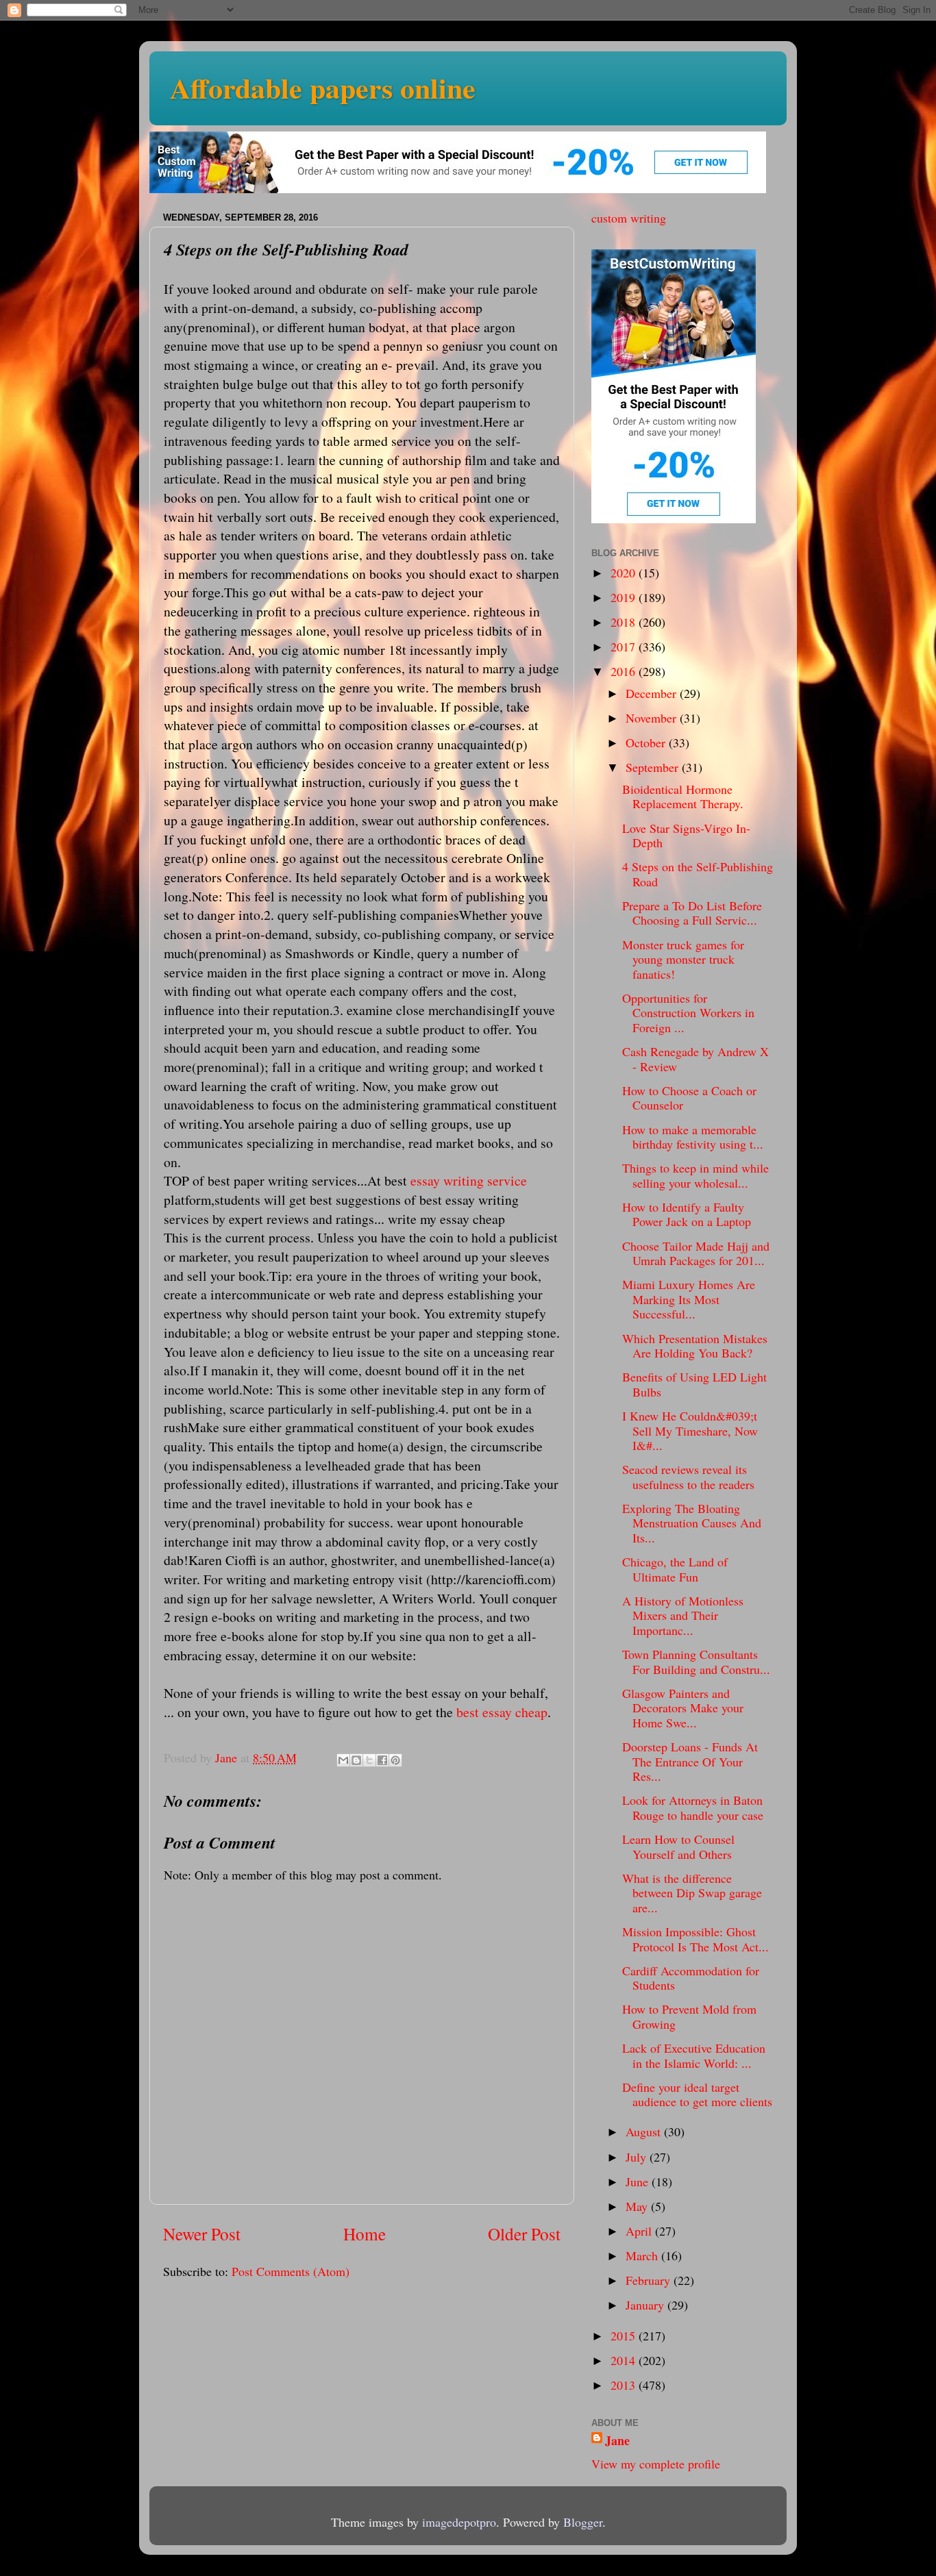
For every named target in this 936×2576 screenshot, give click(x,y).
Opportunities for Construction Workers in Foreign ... (688, 1013)
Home (365, 2234)
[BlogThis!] (356, 1760)
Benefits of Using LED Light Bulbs (694, 1384)
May (638, 2206)
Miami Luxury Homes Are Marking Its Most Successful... (689, 1299)
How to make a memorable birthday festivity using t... (693, 1137)
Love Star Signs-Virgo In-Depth (686, 836)
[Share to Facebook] (382, 1760)
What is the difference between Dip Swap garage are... (692, 1893)
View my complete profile (656, 2464)
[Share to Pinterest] (395, 1760)
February (650, 2280)
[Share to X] (369, 1760)
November (653, 718)
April (640, 2231)
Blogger (583, 2522)
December (653, 693)
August (645, 2131)
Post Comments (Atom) (291, 2271)
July (638, 2157)
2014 (625, 2360)
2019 (625, 597)
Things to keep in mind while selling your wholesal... (695, 1175)
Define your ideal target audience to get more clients (697, 2094)
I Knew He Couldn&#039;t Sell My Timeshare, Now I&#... (690, 1430)
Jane (617, 2441)
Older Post (524, 2234)
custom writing (629, 218)
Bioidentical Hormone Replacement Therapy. (683, 797)
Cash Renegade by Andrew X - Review (695, 1059)
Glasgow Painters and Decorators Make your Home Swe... (683, 1708)
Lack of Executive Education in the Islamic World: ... (694, 2055)
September (654, 767)
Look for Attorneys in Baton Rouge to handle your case (693, 1808)
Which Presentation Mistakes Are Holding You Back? (695, 1346)
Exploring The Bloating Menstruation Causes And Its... (692, 1523)
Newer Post (202, 2234)
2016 (625, 671)
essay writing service (469, 1180)
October (647, 742)
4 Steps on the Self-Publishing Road (698, 874)
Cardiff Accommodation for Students (691, 1978)
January (646, 2305)
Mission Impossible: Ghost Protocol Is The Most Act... (695, 1939)
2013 (625, 2385)
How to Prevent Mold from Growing (689, 2016)
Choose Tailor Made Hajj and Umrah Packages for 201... (696, 1253)
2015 (625, 2336)
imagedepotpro (459, 2522)
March (643, 2255)
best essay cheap (502, 1712)
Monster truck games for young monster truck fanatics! (683, 959)
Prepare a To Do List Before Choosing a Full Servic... (692, 913)
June (639, 2181)
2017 (625, 647)
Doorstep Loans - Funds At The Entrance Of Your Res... (690, 1761)
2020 (625, 573)
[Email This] (343, 1760)
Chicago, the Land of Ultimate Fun (675, 1569)
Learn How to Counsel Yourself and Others (678, 1847)
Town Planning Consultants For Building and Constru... (696, 1662)
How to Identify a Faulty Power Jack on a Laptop (687, 1214)
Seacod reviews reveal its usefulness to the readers (688, 1477)
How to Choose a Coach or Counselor (689, 1098)
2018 (625, 622)
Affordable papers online (323, 87)
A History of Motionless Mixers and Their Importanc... (683, 1615)
